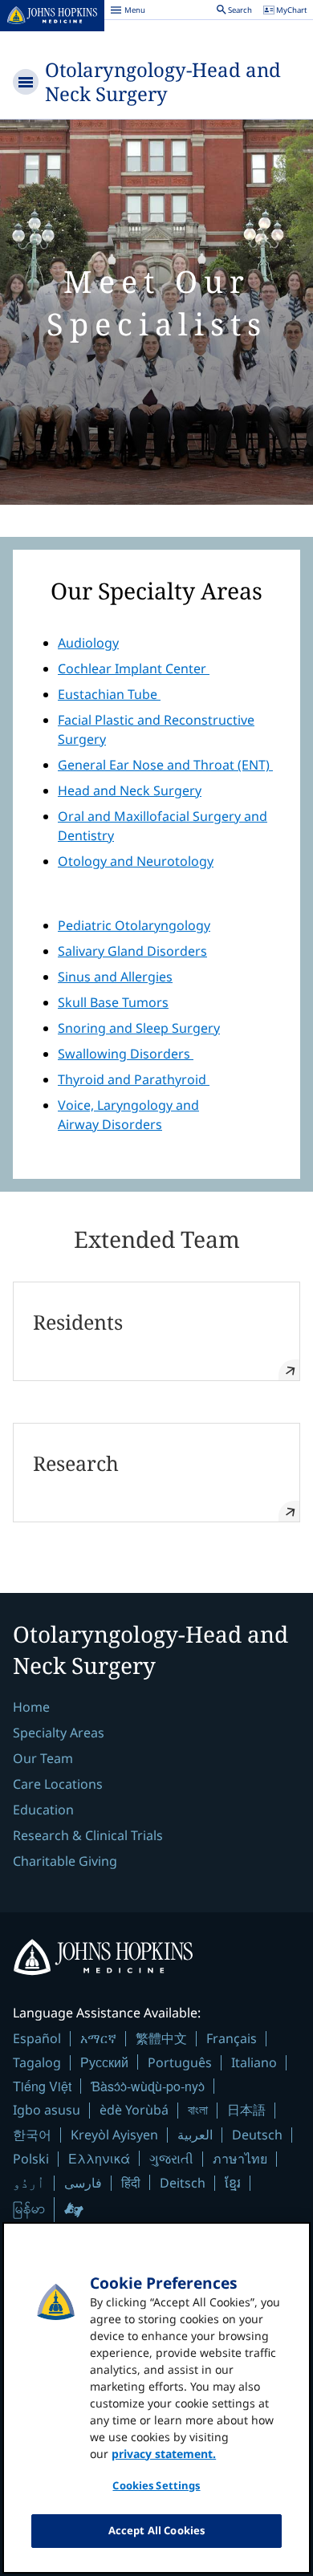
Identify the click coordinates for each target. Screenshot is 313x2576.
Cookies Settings (156, 2485)
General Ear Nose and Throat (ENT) (165, 765)
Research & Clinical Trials (88, 1835)
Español (37, 2038)
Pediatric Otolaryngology (134, 925)
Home (31, 1707)
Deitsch (183, 2183)
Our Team (43, 1758)
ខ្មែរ (233, 2183)
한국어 (32, 2135)
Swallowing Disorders (126, 1054)
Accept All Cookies (156, 2530)
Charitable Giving (65, 1861)
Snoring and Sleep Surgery (139, 1028)
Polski (31, 2159)
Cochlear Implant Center (134, 668)
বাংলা (198, 2110)
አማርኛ (98, 2038)
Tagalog (37, 2062)
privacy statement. (164, 2454)
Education (43, 1810)
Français (232, 2038)
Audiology (88, 643)
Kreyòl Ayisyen (114, 2135)
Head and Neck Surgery (130, 790)
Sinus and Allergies (115, 977)
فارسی (83, 2183)
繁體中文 (161, 2038)
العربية (195, 2135)
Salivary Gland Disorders (132, 951)
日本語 (246, 2110)
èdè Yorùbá (134, 2110)
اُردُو (29, 2183)
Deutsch (257, 2135)
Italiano (254, 2062)
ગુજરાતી (171, 2159)
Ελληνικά (99, 2158)
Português (180, 2062)
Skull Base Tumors (113, 1002)
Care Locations (58, 1784)
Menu (128, 12)
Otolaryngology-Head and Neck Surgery (163, 81)
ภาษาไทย (240, 2159)
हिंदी (131, 2182)
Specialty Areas (59, 1733)
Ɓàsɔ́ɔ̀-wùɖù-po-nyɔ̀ (148, 2086)
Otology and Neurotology (136, 861)
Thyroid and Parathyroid (134, 1079)
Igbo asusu (47, 2110)
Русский (104, 2062)
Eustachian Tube (109, 694)
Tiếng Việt (42, 2086)
